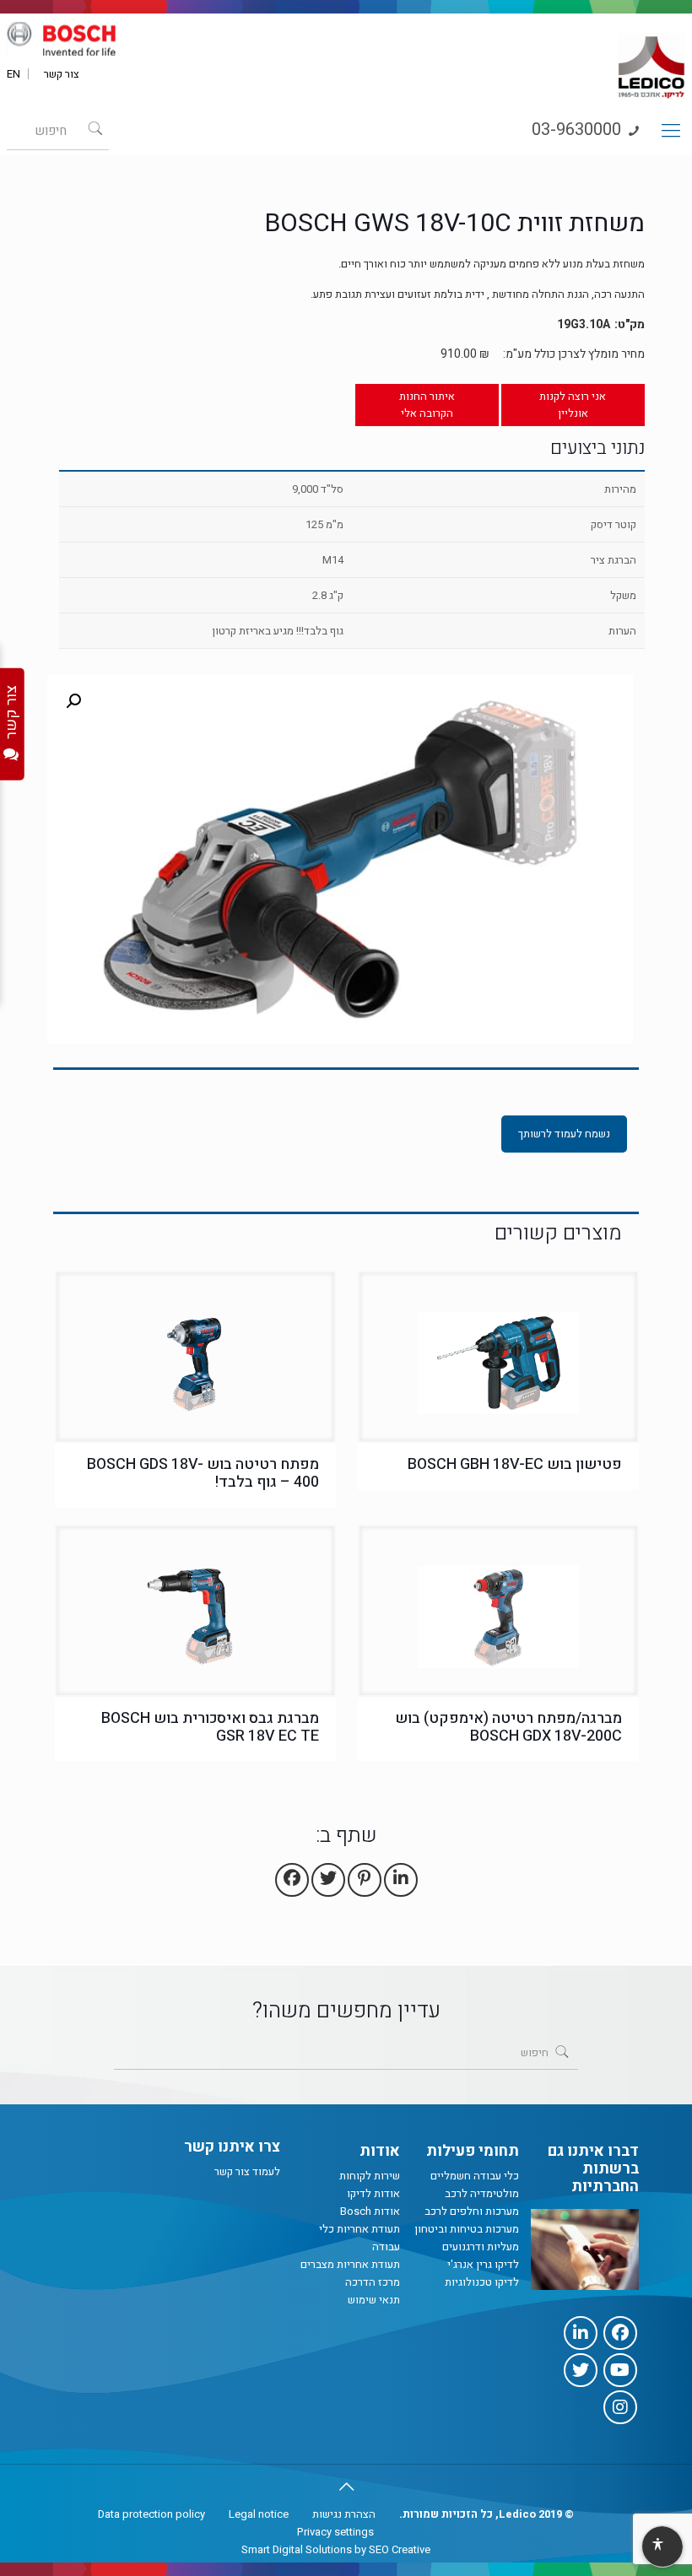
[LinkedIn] (581, 2333)
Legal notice (259, 2514)
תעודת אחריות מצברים (350, 2264)
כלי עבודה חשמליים (475, 2176)
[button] (73, 701)
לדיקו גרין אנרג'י (483, 2264)
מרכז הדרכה (373, 2282)
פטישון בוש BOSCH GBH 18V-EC (515, 1464)
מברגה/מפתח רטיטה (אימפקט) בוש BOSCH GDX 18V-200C (508, 1727)
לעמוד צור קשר (247, 2171)
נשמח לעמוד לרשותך (564, 1134)
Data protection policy (151, 2514)
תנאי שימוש (374, 2300)
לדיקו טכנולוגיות (482, 2282)
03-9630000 (578, 130)
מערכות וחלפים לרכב (472, 2211)
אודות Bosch (370, 2211)
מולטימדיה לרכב (482, 2193)
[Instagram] (620, 2407)
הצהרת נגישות (344, 2514)
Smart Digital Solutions (297, 2549)
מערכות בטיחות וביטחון (467, 2229)
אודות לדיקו (373, 2193)
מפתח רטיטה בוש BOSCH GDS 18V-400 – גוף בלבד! (203, 1473)
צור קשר (62, 74)
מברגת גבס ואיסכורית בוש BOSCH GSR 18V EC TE (210, 1727)
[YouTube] (620, 2370)
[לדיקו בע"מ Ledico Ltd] (651, 60)
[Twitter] (581, 2370)
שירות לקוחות (370, 2176)
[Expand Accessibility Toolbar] (662, 2547)
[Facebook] (620, 2333)
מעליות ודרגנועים (481, 2247)
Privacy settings (335, 2532)
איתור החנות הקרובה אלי (427, 405)
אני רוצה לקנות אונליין (573, 405)
